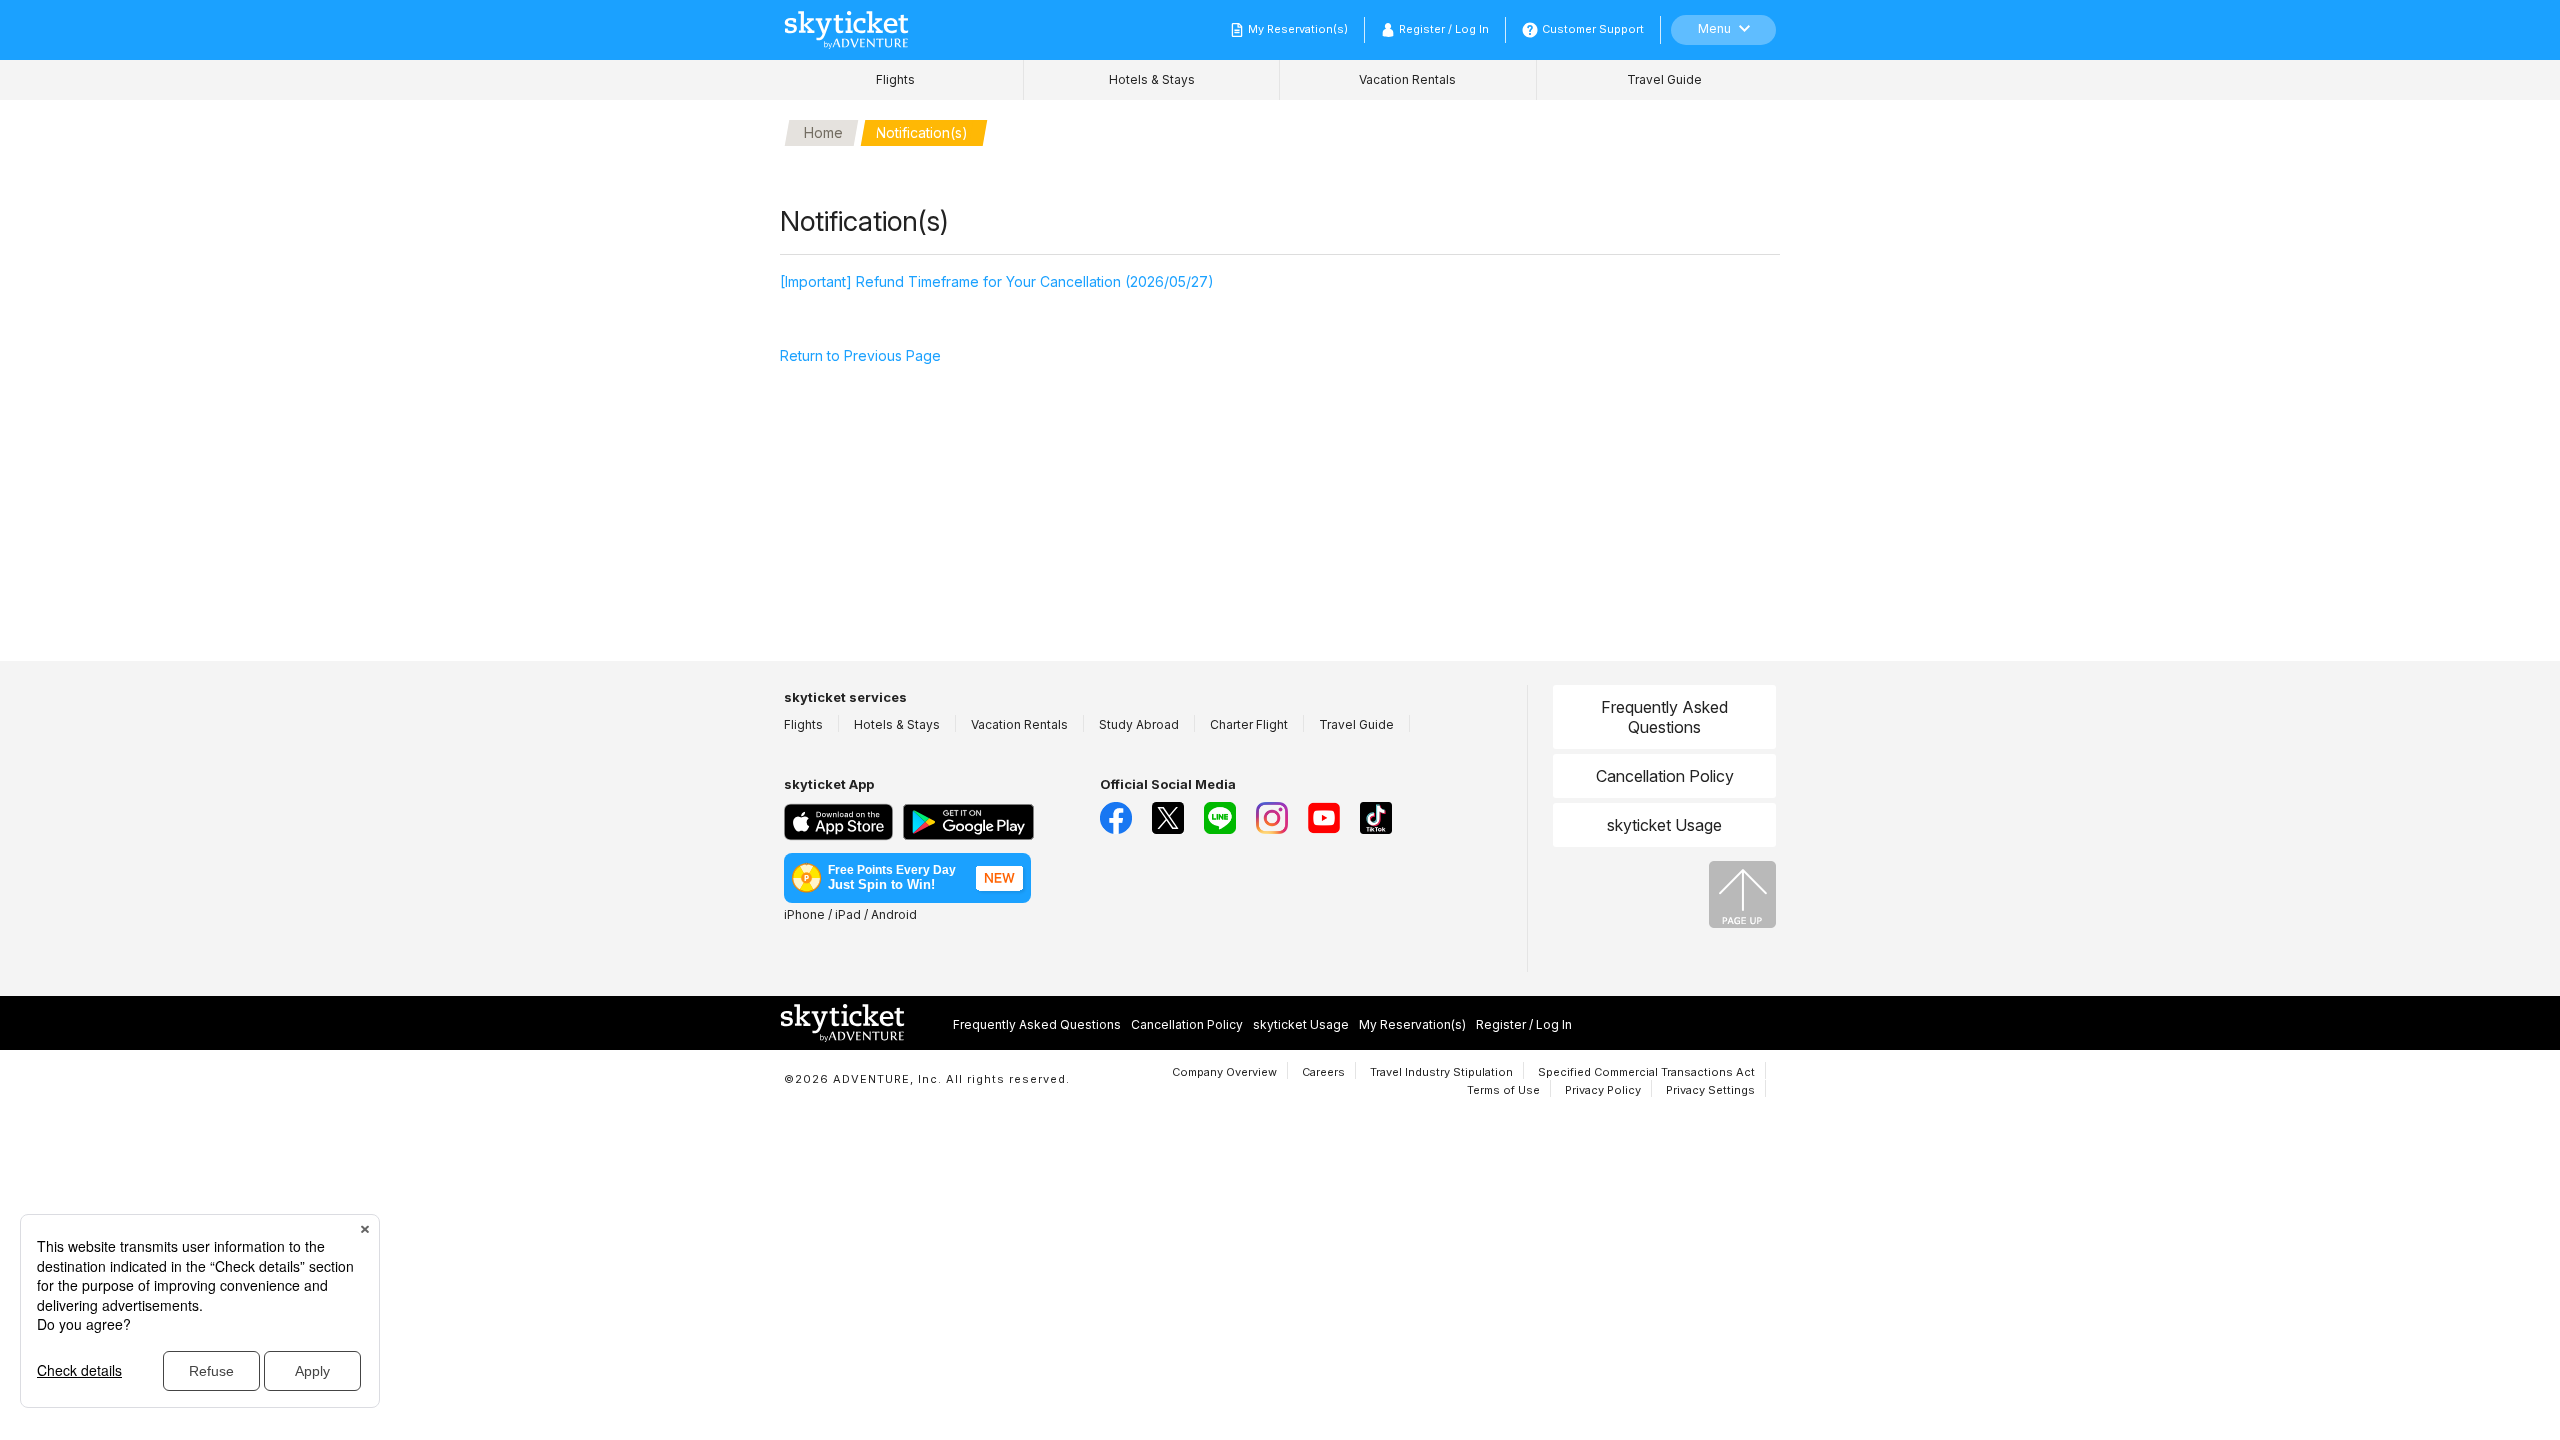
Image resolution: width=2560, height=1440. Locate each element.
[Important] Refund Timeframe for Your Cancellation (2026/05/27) (997, 281)
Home (823, 132)
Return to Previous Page (860, 355)
